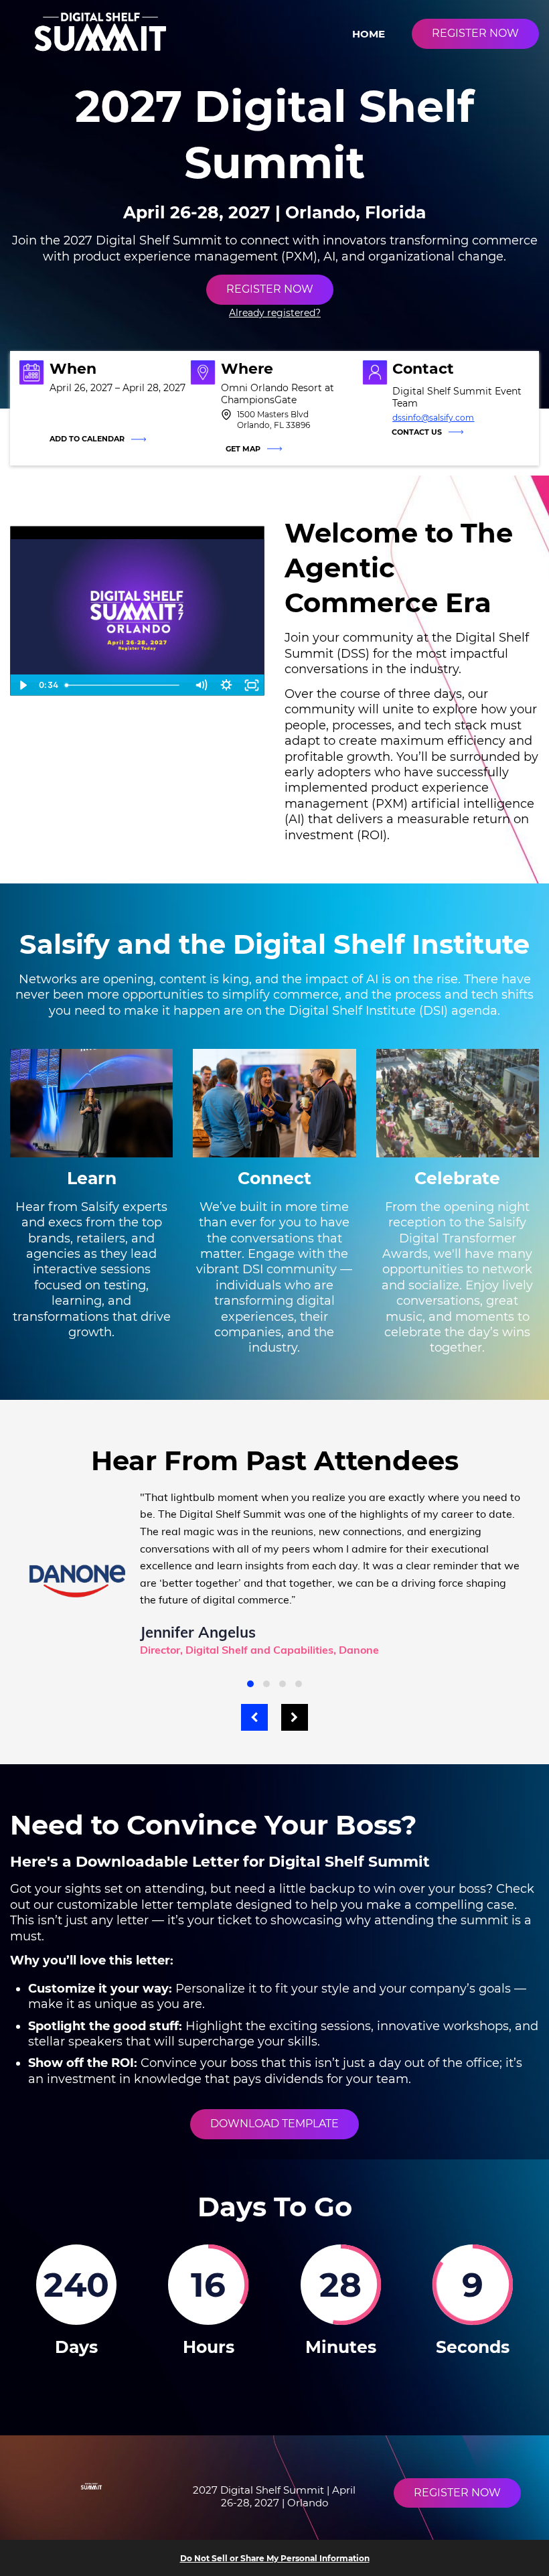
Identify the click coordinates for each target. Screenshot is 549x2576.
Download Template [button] (274, 2124)
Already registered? (275, 313)
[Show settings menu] (226, 685)
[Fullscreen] (252, 685)
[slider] (125, 685)
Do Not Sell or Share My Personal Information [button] (275, 2558)
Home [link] (369, 34)
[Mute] (201, 685)
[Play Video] (23, 685)
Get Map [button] (243, 449)
